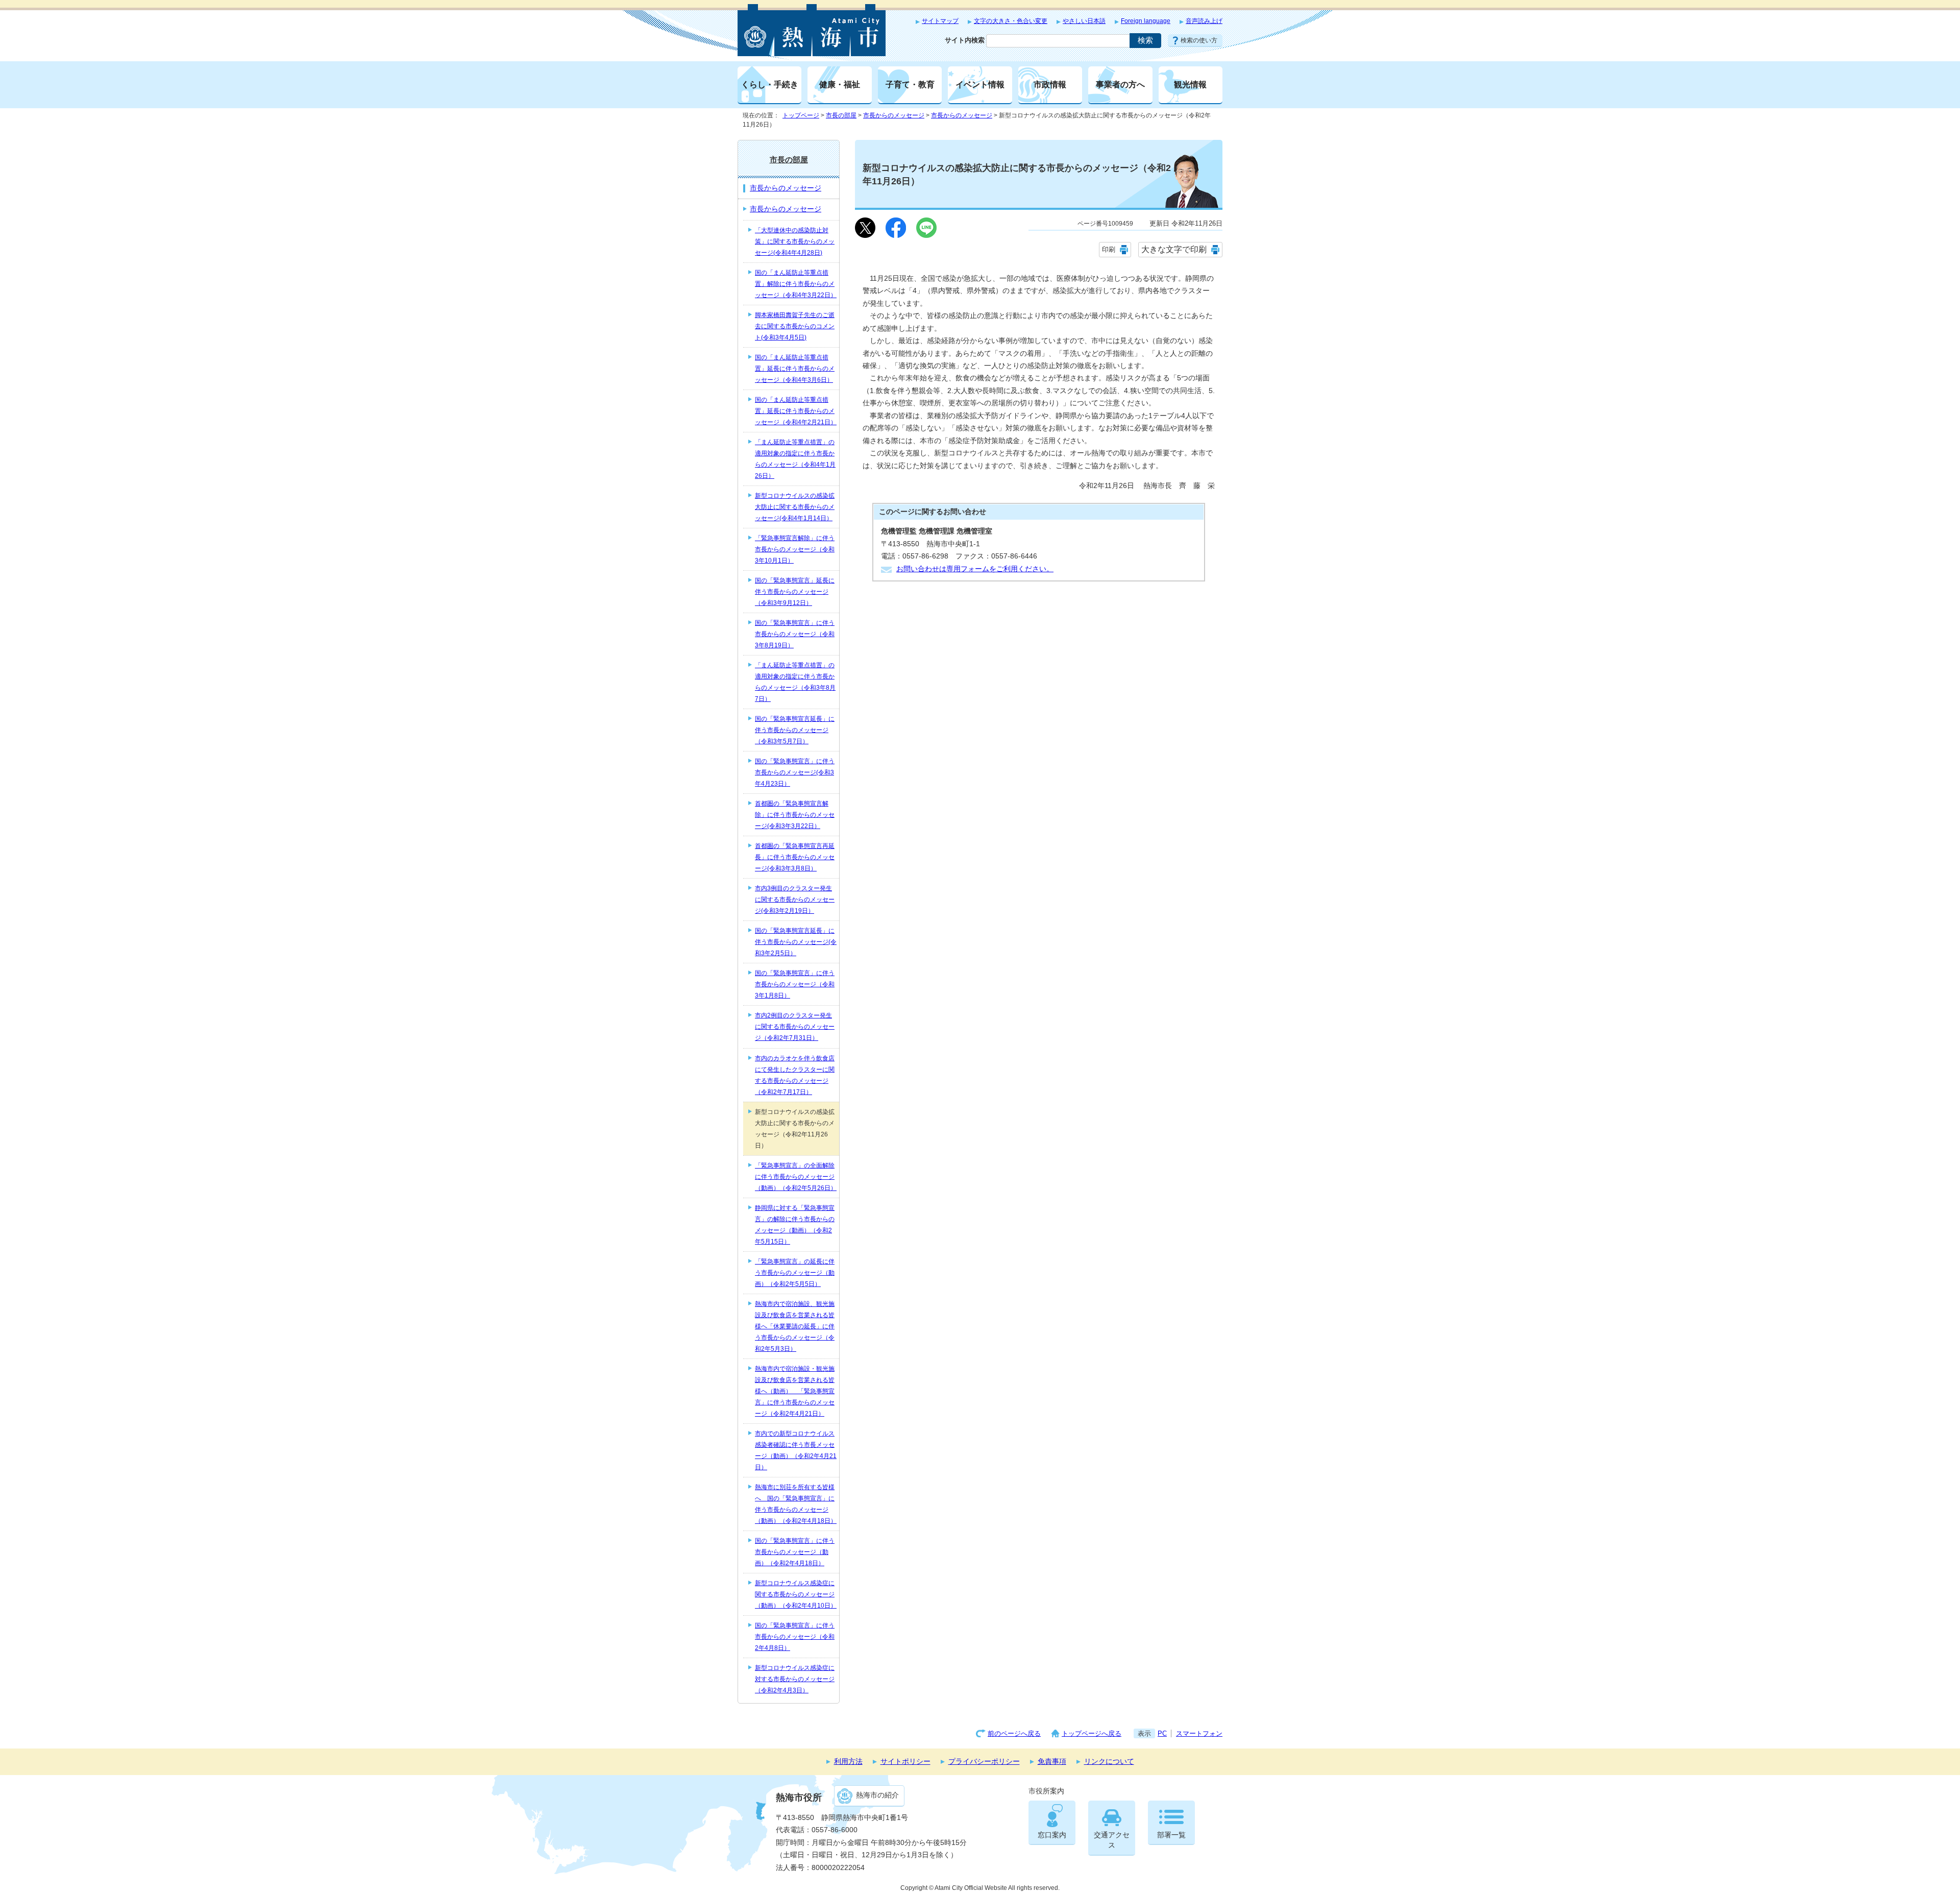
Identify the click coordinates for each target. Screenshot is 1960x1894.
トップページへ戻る (1092, 1733)
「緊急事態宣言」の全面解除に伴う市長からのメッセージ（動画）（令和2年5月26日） (796, 1177)
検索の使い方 (1199, 40)
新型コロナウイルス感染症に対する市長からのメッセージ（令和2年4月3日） (795, 1679)
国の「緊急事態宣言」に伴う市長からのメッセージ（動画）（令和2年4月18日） (795, 1552)
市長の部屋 (841, 115)
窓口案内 (1052, 1835)
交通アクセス (1112, 1840)
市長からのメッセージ (894, 115)
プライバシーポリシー (984, 1762)
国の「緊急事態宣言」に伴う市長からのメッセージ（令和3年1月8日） (795, 984)
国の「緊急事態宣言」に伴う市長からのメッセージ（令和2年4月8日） (795, 1637)
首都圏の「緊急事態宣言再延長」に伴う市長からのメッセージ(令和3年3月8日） (795, 857)
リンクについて (1109, 1762)
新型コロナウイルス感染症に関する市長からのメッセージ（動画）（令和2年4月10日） (796, 1594)
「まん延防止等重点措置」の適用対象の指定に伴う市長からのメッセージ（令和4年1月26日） (795, 459)
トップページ (801, 115)
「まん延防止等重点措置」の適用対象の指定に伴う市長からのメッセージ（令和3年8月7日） (795, 682)
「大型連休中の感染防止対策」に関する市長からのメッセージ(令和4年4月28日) (795, 241)
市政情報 (1050, 84)
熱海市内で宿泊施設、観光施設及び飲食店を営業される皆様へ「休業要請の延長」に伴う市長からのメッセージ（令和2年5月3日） (795, 1326)
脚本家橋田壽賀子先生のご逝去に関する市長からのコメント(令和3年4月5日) (795, 326)
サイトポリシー (905, 1762)
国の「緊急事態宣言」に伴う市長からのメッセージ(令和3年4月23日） (795, 772)
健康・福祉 (840, 84)
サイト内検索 (965, 40)
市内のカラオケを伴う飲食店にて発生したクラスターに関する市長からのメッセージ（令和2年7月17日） (795, 1075)
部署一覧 (1171, 1835)
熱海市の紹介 (877, 1795)
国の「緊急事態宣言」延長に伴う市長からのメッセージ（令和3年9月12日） (795, 592)
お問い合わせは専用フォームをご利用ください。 (975, 569)
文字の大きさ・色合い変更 (1011, 21)
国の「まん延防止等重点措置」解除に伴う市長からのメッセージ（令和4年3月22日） (796, 284)
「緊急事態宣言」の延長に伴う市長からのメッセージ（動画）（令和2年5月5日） (795, 1273)
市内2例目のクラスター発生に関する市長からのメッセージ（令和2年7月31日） (795, 1027)
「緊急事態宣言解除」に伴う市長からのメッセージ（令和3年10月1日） (795, 549)
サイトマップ (940, 21)
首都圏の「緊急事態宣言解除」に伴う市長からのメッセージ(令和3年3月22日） (795, 815)
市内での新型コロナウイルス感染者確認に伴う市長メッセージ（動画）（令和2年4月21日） (796, 1450)
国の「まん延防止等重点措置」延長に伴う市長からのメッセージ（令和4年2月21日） (796, 411)
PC (1162, 1733)
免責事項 (1052, 1762)
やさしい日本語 (1084, 21)
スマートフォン (1199, 1733)
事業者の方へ (1120, 84)
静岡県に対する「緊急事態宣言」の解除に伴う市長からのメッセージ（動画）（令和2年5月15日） (795, 1225)
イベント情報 (980, 84)
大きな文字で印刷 (1174, 249)
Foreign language (1146, 21)
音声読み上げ (1204, 21)
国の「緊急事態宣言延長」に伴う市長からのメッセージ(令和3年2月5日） (796, 942)
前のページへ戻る (1014, 1733)
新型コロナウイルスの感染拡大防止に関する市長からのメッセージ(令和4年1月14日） (795, 507)
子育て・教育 (910, 84)
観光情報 (1190, 84)
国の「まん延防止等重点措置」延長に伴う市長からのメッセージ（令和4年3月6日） (795, 369)
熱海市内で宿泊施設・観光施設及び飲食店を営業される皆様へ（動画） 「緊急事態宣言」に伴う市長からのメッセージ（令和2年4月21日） (795, 1391)
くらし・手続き (770, 84)
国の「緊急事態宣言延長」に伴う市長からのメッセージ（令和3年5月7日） (795, 730)
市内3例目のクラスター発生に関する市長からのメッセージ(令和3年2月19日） (795, 900)
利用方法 (848, 1762)
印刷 (1109, 249)
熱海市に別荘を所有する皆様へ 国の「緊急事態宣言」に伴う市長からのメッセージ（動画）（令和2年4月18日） (796, 1504)
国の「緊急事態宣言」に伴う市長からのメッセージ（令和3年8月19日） (795, 634)
